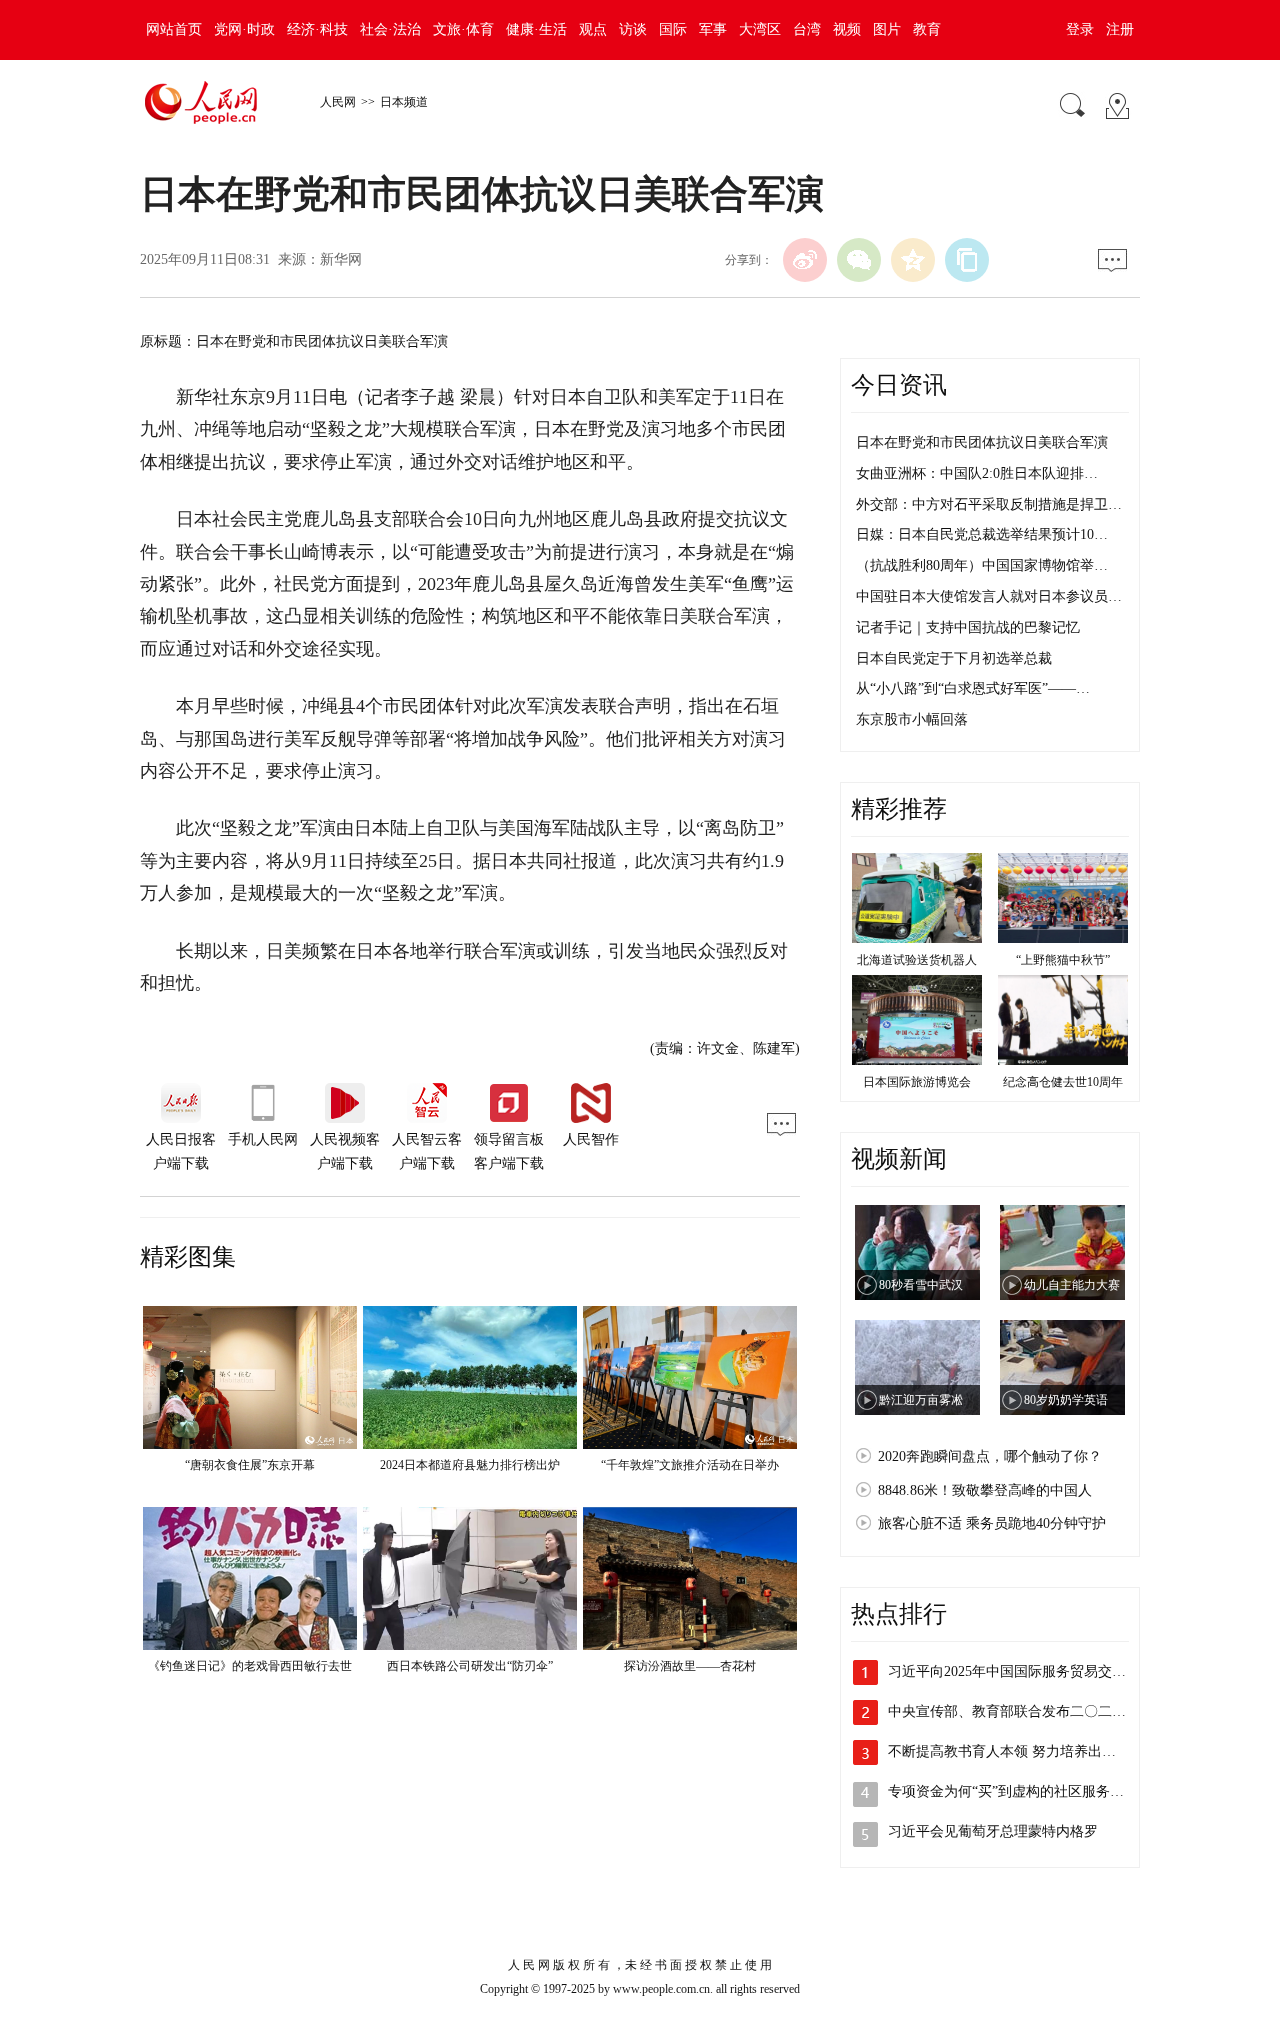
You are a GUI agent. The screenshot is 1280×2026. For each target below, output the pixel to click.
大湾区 (760, 29)
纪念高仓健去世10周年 (1063, 1082)
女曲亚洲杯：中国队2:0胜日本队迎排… (977, 473)
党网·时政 (244, 29)
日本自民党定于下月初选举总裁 (954, 658)
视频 (847, 29)
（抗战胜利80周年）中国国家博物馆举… (982, 565)
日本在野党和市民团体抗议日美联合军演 (982, 442)
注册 (1120, 29)
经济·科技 (317, 29)
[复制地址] (967, 260)
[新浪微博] (805, 260)
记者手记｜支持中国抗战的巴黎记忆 (968, 627)
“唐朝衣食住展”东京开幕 (250, 1465)
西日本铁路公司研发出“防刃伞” (470, 1666)
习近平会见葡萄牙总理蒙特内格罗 (993, 1831)
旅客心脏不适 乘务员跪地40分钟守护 (992, 1523)
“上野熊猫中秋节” (1063, 960)
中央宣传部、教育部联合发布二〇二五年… (1021, 1711)
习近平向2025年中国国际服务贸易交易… (1014, 1671)
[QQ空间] (913, 260)
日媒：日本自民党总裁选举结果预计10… (982, 534)
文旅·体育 (463, 29)
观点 (593, 29)
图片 (887, 29)
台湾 (807, 29)
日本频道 (404, 102)
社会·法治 (390, 29)
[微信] (859, 260)
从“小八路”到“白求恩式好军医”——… (973, 688)
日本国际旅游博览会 (917, 1082)
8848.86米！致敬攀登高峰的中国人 (985, 1490)
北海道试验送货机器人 (917, 960)
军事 (713, 29)
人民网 (338, 102)
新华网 (341, 259)
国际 (673, 29)
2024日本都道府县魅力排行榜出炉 (470, 1465)
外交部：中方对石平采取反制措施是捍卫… (989, 504)
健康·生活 (536, 29)
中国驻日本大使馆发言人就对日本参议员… (989, 596)
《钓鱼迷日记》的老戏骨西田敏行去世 (250, 1666)
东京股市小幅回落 (912, 719)
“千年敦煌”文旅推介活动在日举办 (690, 1465)
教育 (927, 29)
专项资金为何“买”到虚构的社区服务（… (1013, 1791)
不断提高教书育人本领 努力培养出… (1002, 1751)
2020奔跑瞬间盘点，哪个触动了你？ (990, 1456)
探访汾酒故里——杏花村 (690, 1666)
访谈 (633, 29)
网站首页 (174, 29)
